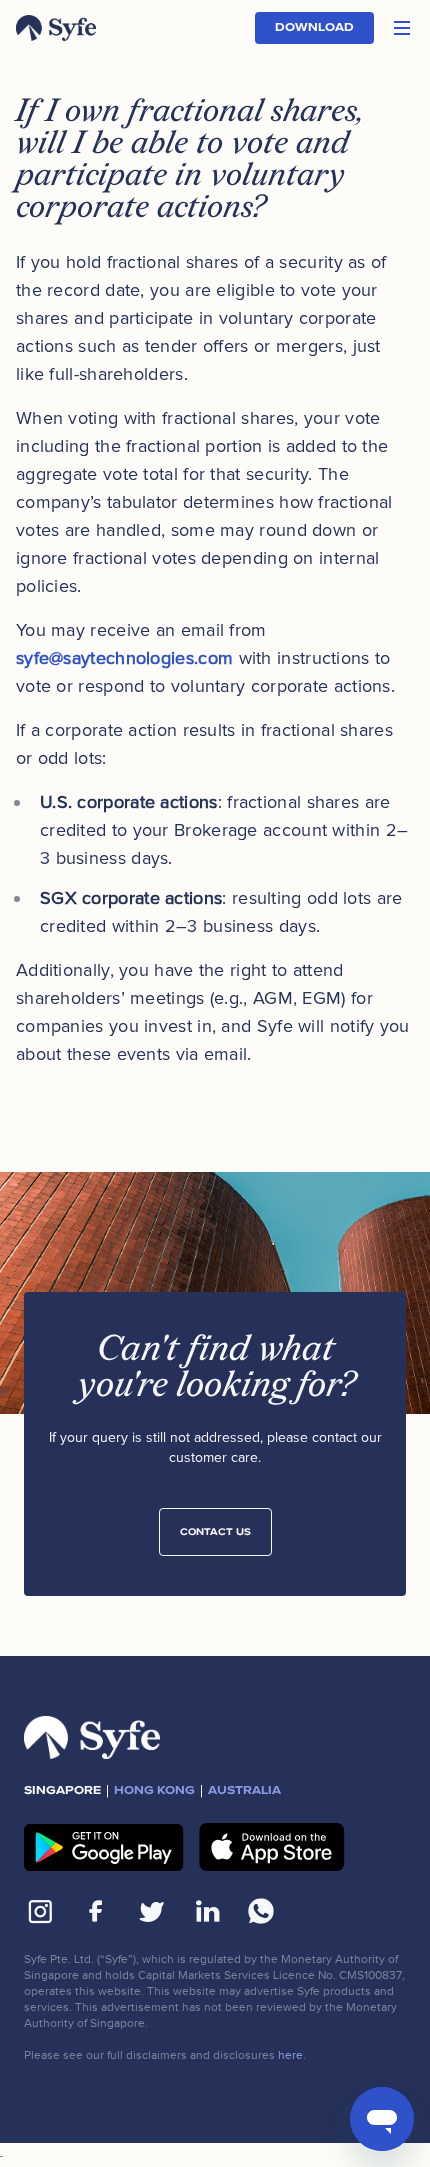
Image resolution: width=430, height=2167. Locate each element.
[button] (402, 28)
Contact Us (215, 1532)
